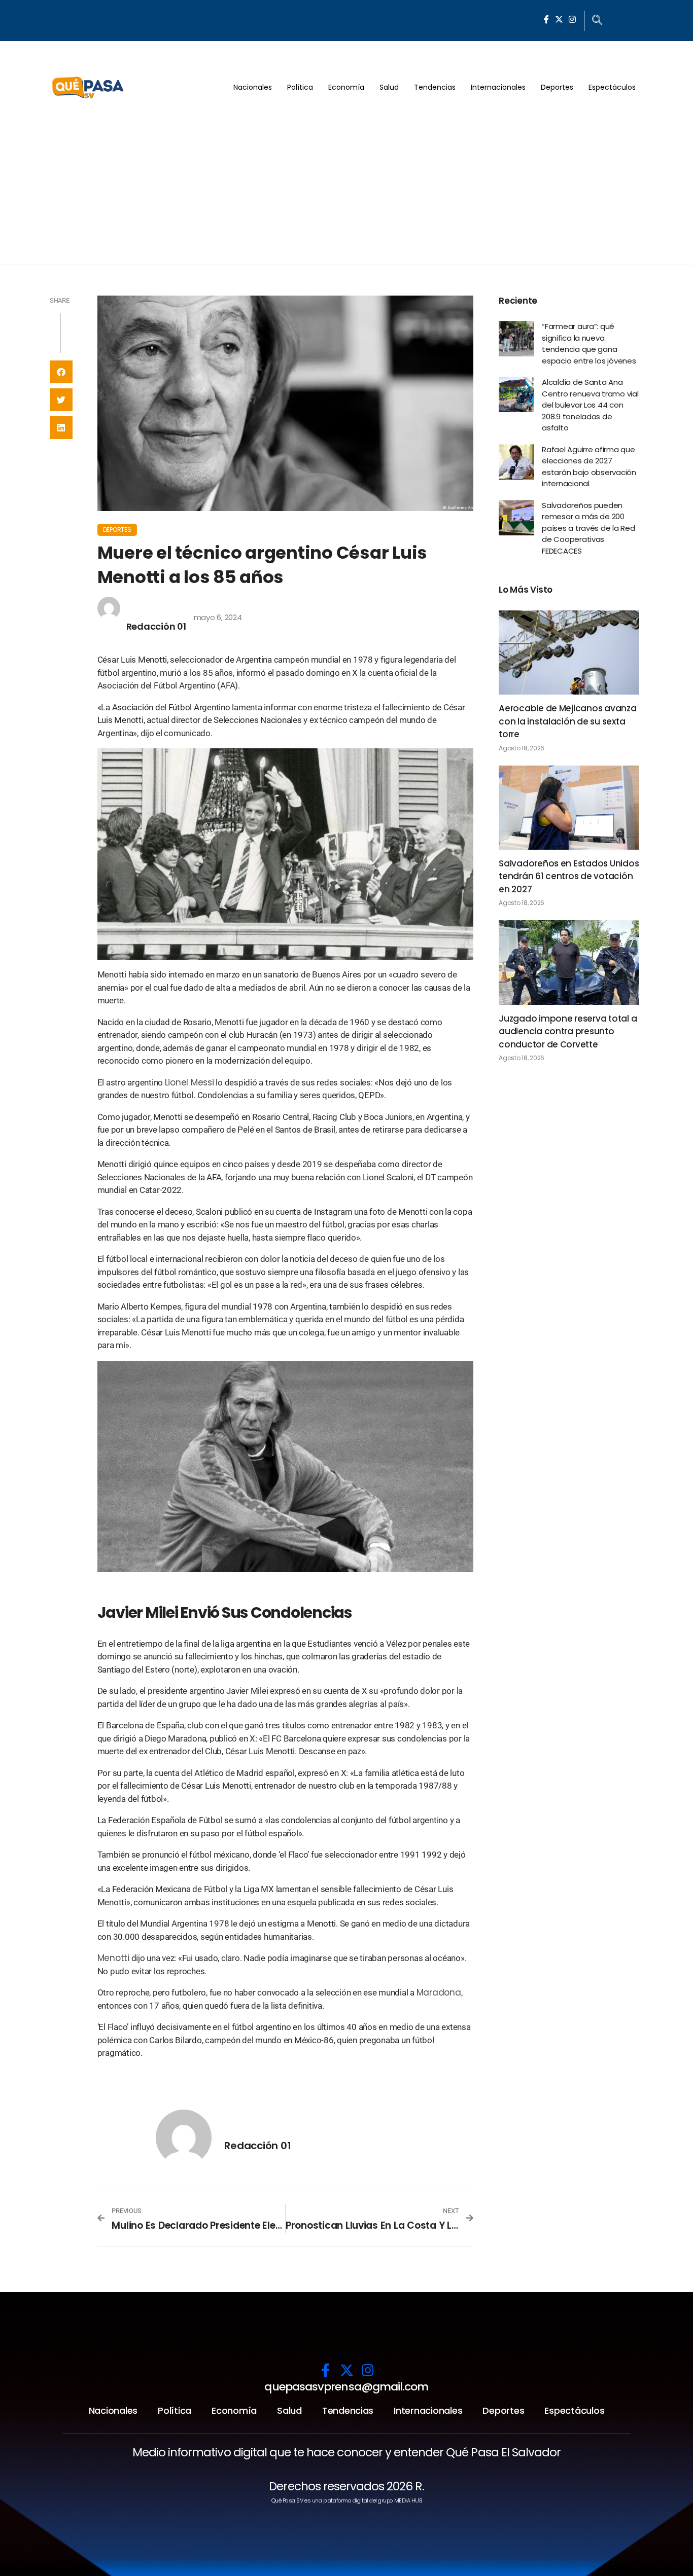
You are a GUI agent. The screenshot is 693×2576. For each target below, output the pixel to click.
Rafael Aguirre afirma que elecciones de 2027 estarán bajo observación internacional (589, 467)
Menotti (113, 1958)
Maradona (439, 1992)
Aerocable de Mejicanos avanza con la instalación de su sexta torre (568, 721)
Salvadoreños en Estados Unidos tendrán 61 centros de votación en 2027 (569, 876)
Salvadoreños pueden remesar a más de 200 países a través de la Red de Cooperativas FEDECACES (588, 528)
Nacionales (253, 87)
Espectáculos (612, 87)
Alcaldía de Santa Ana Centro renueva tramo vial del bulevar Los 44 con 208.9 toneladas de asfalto (590, 405)
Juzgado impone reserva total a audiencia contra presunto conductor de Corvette (568, 1031)
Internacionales (498, 87)
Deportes (557, 87)
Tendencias (435, 87)
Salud (389, 87)
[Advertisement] (346, 189)
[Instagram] (572, 19)
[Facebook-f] (546, 19)
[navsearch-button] (597, 21)
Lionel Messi (189, 1082)
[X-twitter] (559, 19)
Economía (346, 87)
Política (300, 87)
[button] (61, 372)
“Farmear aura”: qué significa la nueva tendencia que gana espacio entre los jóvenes (589, 343)
